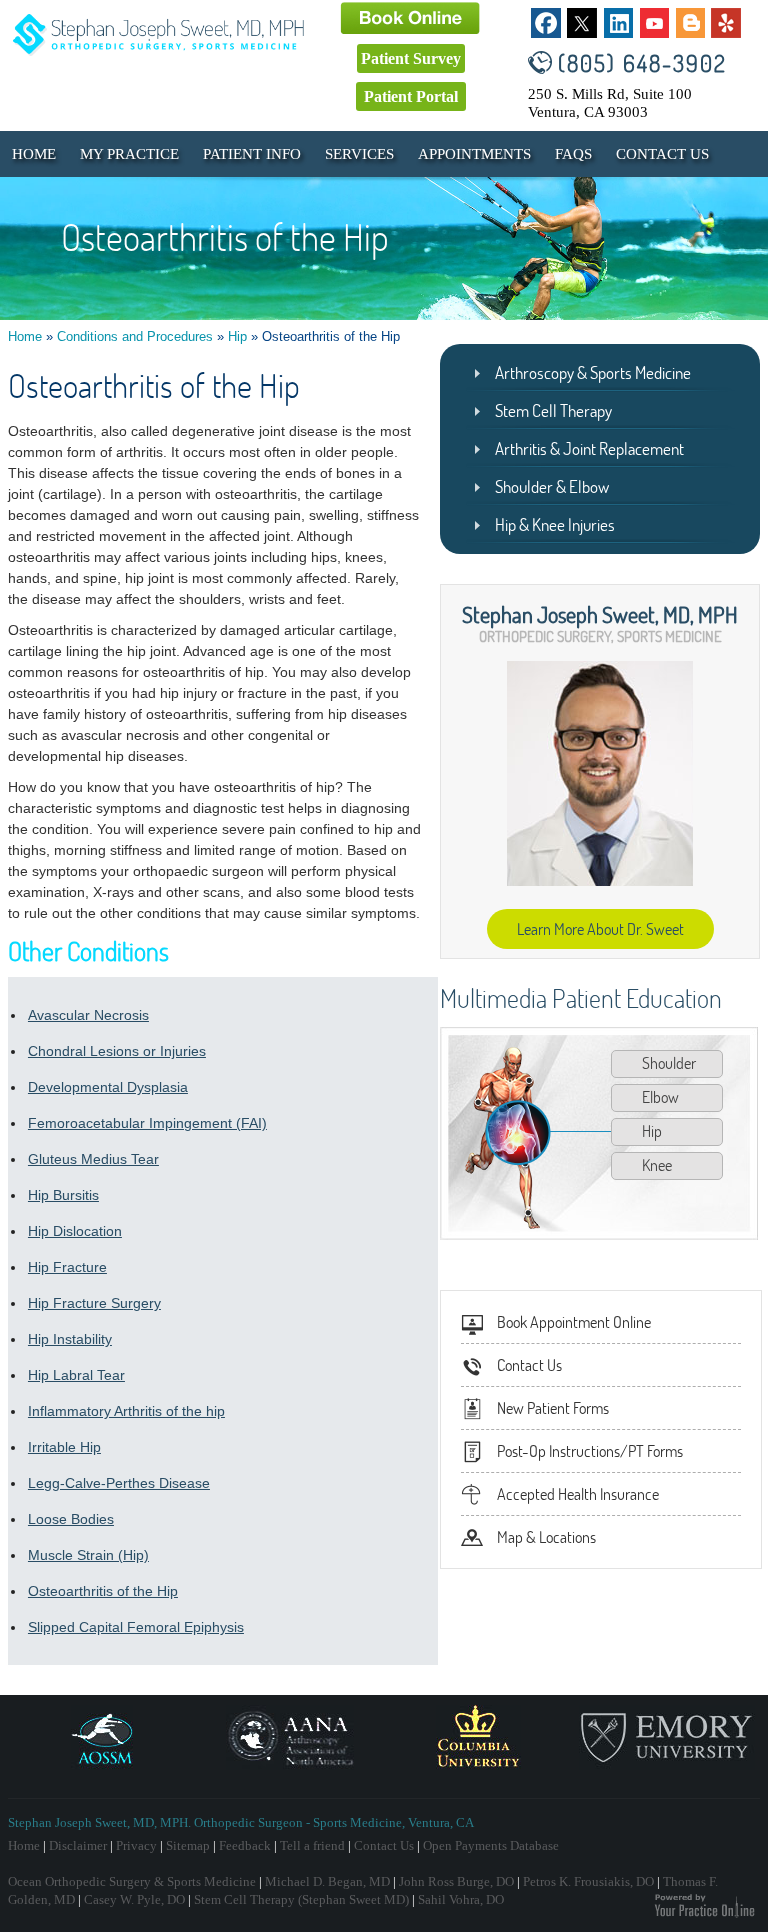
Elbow (660, 1097)
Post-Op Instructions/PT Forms (590, 1451)
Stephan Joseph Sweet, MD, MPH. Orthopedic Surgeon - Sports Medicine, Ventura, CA (241, 1822)
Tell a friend (312, 1845)
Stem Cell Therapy (553, 410)
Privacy (136, 1845)
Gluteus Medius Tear (93, 1159)
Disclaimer (78, 1845)
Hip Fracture (67, 1267)
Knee (657, 1165)
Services (359, 154)
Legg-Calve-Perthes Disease (119, 1483)
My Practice (129, 154)
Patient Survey (411, 58)
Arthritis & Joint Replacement (589, 448)
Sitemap (188, 1845)
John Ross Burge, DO (456, 1881)
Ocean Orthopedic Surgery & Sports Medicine (132, 1881)
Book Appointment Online (574, 1322)
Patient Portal (411, 96)
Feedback (245, 1845)
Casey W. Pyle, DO (134, 1899)
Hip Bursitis (63, 1195)
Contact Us (662, 154)
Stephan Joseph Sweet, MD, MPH (600, 614)
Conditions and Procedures (135, 336)
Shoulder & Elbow (552, 486)
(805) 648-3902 (642, 62)
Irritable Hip (64, 1447)
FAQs (573, 154)
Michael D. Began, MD (327, 1881)
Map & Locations (546, 1537)
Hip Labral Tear (76, 1375)
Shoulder (669, 1063)
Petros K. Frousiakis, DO (588, 1881)
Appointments (474, 154)
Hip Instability (70, 1339)
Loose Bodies (71, 1519)
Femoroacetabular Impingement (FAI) (147, 1123)
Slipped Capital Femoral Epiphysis (136, 1627)
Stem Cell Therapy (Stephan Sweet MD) (301, 1899)
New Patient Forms (553, 1408)
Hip (237, 336)
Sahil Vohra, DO (461, 1899)
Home (34, 154)
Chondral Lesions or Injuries (117, 1051)
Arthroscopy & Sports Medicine (593, 372)
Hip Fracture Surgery (94, 1303)
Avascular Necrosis (88, 1015)
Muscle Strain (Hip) (88, 1555)
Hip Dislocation (75, 1231)
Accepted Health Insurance (578, 1494)
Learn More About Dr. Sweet (600, 929)
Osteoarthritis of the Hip (103, 1591)
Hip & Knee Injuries (555, 524)
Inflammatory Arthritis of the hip (126, 1411)
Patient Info (252, 154)
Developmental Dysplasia (108, 1087)
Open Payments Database (491, 1845)
